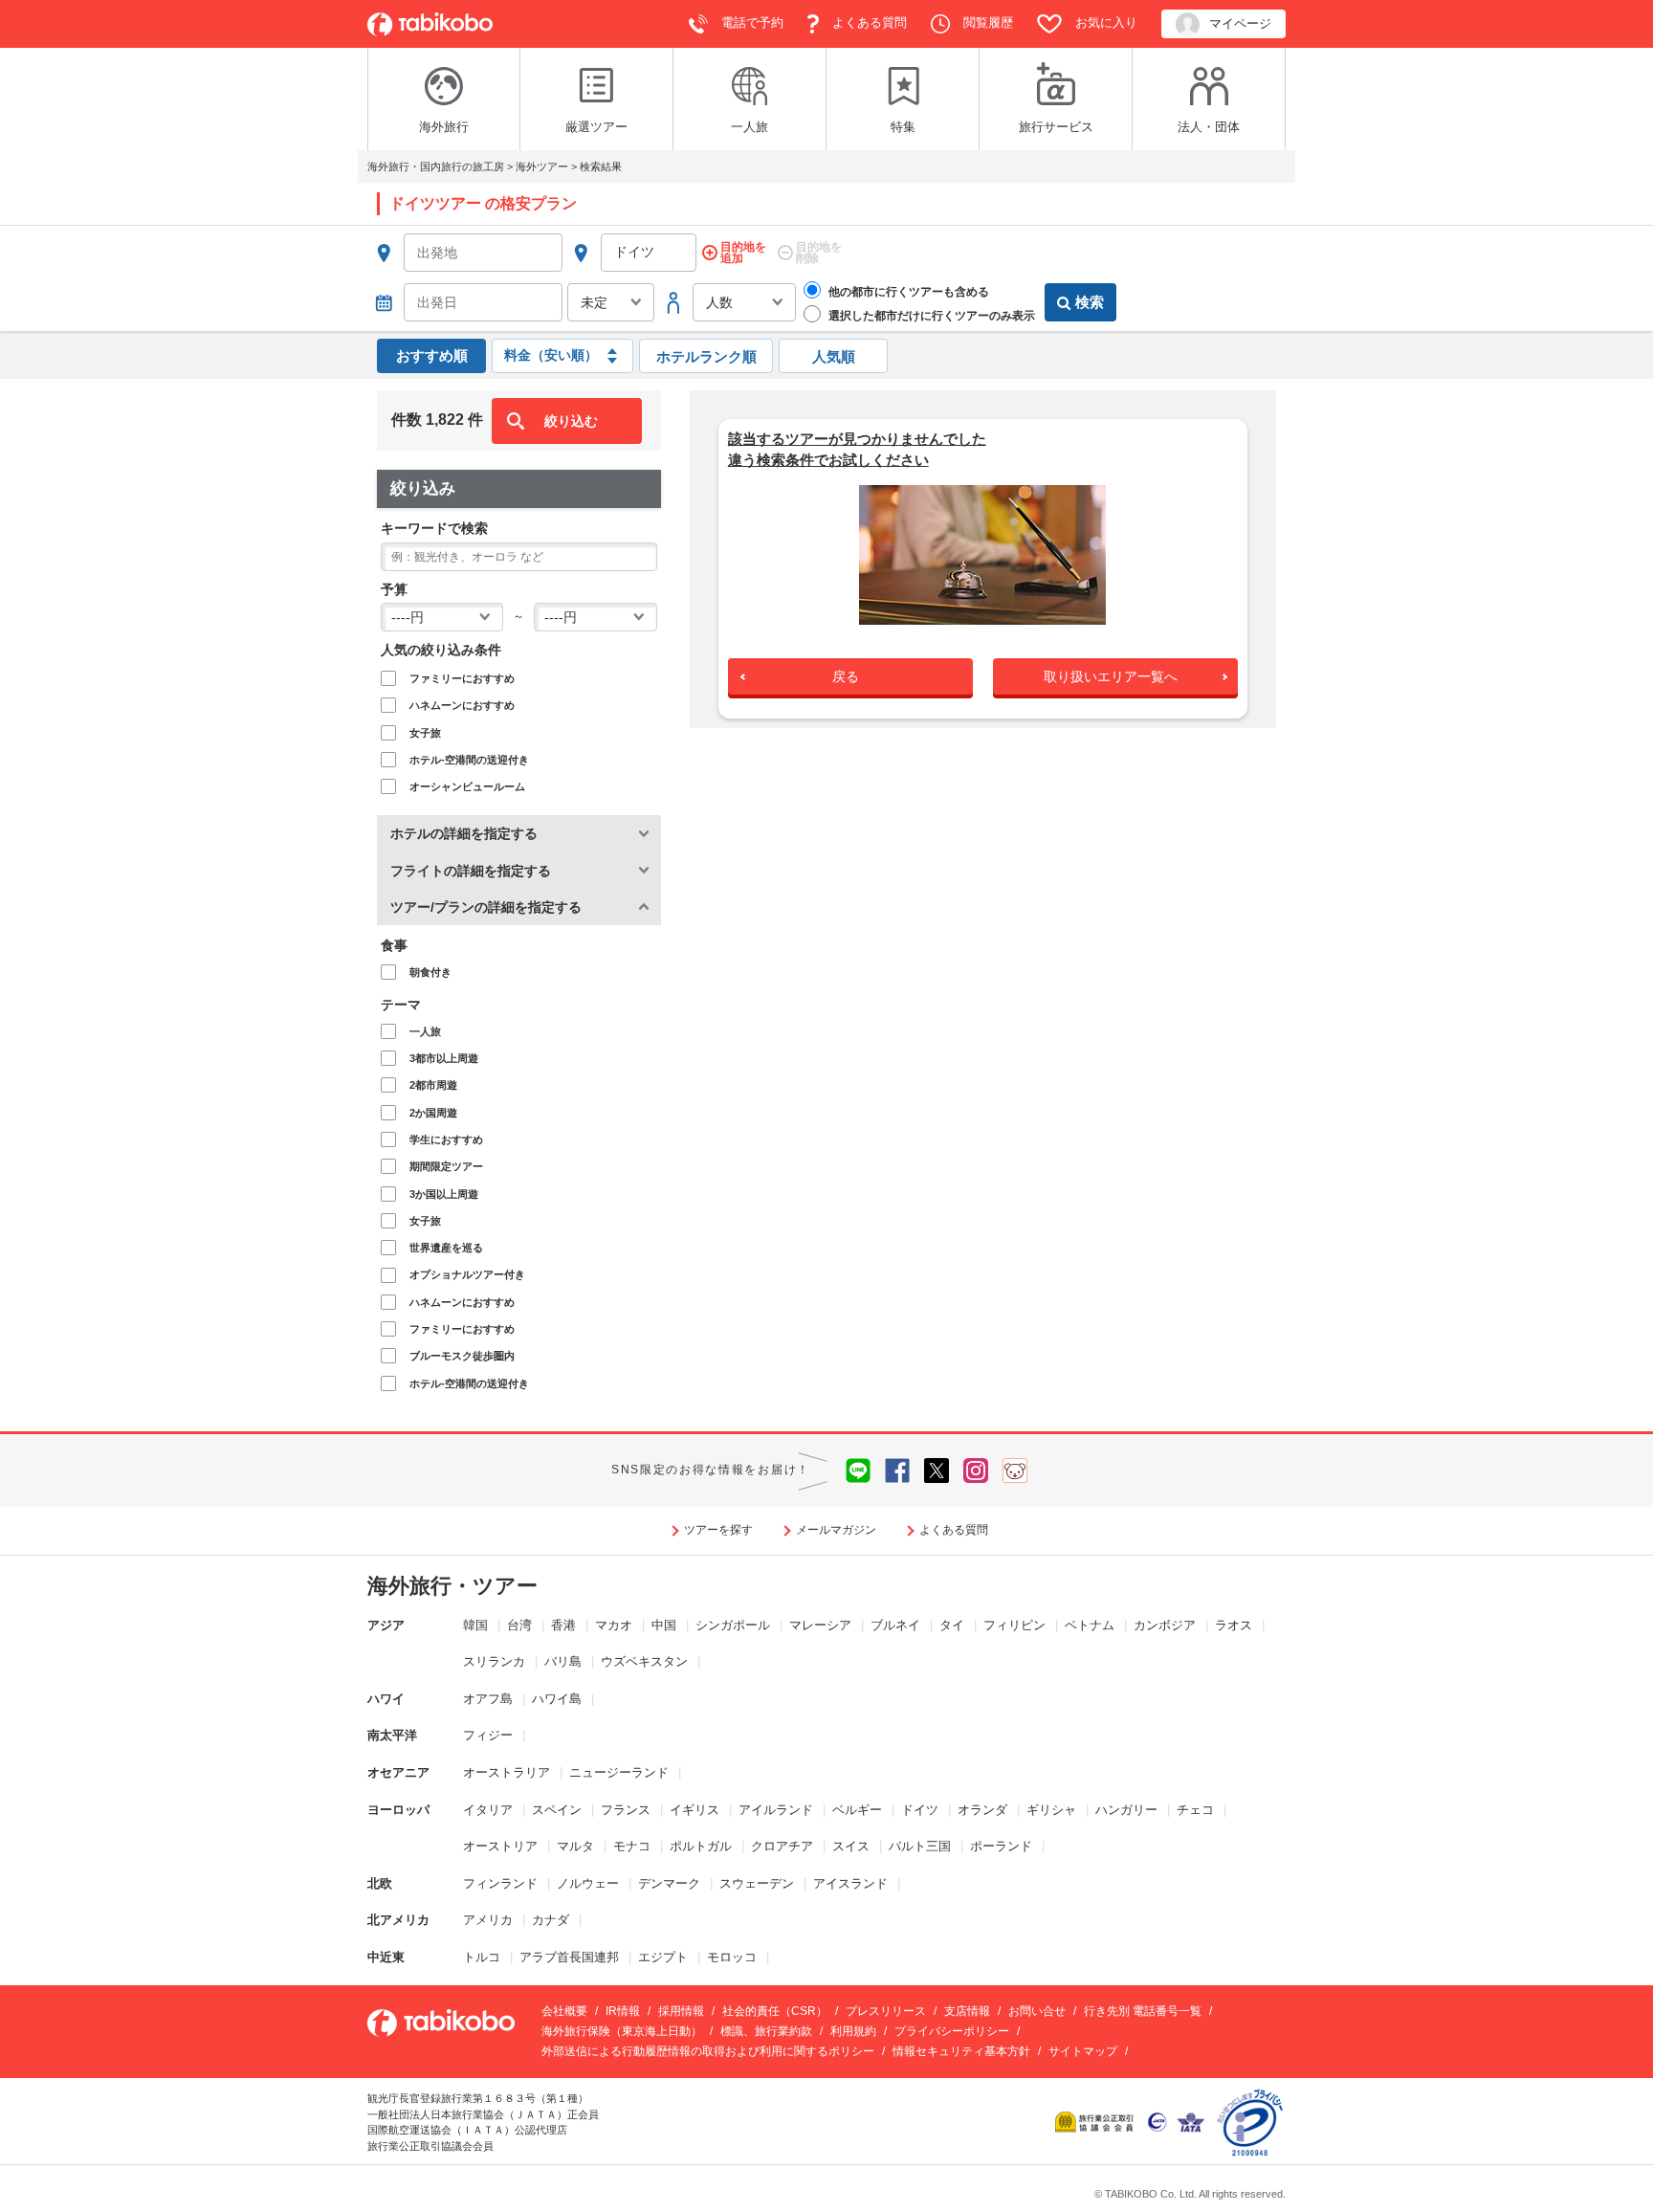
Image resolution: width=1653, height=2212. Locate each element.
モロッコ (732, 1957)
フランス (626, 1810)
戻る (846, 676)
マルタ (575, 1846)
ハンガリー (1126, 1810)
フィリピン (1014, 1625)
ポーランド (1001, 1846)
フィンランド (500, 1883)
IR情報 (623, 2011)
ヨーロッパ (398, 1810)
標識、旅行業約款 (766, 2031)
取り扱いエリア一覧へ (1111, 676)
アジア (386, 1625)
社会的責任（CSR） (775, 2011)
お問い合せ (1037, 2011)
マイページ (1240, 23)
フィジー (488, 1735)
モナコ (632, 1846)
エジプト (663, 1957)
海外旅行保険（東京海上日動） (622, 2031)
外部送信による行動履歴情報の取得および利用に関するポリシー (708, 2051)
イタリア (488, 1810)
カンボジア (1165, 1625)
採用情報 (681, 2011)
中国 (664, 1625)
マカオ (614, 1625)
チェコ (1195, 1810)
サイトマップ (1083, 2051)
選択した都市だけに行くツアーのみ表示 (930, 316)
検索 (1090, 302)
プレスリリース (886, 2011)
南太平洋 (392, 1735)
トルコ (482, 1957)
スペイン (557, 1810)
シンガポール (733, 1625)
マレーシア (820, 1625)
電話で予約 (750, 22)
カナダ (551, 1920)
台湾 (519, 1625)
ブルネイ (895, 1625)
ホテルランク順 (706, 356)
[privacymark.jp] (1250, 2122)
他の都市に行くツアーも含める (907, 292)
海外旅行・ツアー (452, 1586)
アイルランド (776, 1810)
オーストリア (500, 1846)
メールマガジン (836, 1530)
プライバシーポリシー (952, 2031)
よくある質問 (868, 22)
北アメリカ (398, 1920)
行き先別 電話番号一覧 (1143, 2011)
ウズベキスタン (644, 1661)
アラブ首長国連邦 (569, 1957)
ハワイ (386, 1699)
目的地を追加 (743, 253)
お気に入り (1104, 22)
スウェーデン (757, 1883)
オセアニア (398, 1772)
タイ (952, 1625)
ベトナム (1090, 1625)
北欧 (380, 1883)
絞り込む (571, 421)
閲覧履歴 (986, 22)
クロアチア (782, 1846)
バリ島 (563, 1661)
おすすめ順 (432, 355)
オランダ (982, 1810)
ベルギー (857, 1810)
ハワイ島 (557, 1699)
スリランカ (494, 1661)
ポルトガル (701, 1846)
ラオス (1234, 1625)
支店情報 (967, 2011)
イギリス (694, 1810)
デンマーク (669, 1883)
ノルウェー (588, 1883)
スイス (851, 1846)
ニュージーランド (619, 1772)
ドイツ (920, 1810)
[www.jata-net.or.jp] (1157, 2122)
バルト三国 (920, 1846)
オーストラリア (507, 1772)
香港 (563, 1625)
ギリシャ (1051, 1810)
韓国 (475, 1625)
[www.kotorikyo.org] (1096, 2122)
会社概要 (564, 2011)
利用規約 (853, 2031)
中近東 (386, 1957)
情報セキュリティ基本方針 (961, 2051)
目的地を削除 (819, 253)
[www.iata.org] (1190, 2122)
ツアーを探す (718, 1530)
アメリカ (488, 1920)
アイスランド (850, 1883)
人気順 (834, 356)
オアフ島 (488, 1699)
